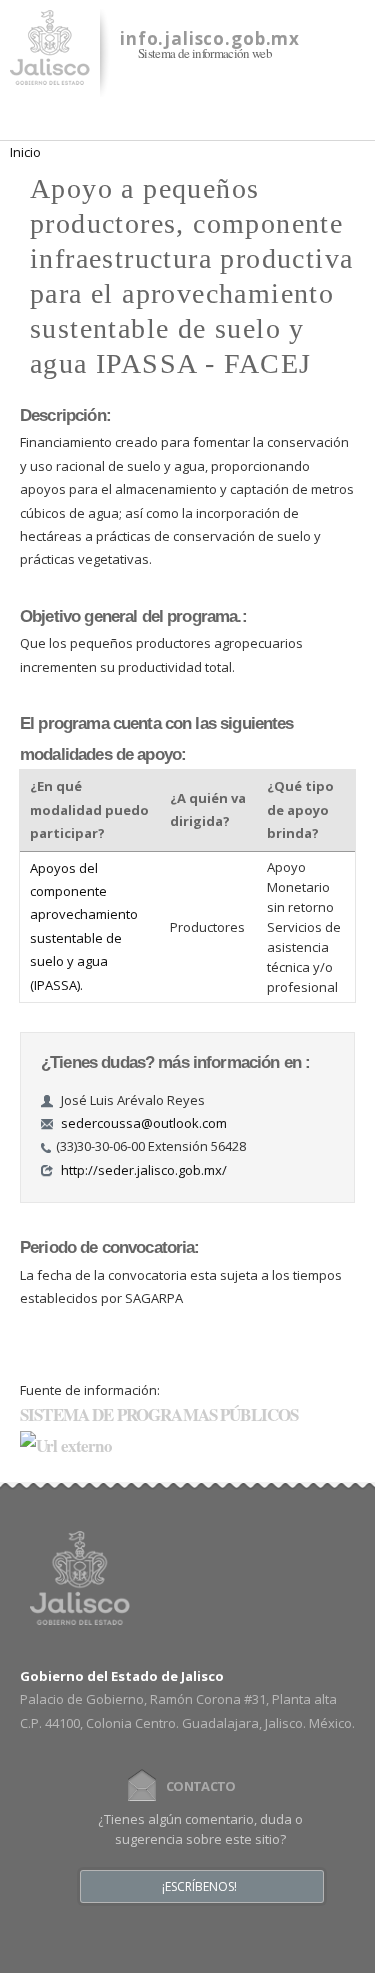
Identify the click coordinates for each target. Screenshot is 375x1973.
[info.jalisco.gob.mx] (50, 73)
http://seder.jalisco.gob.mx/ (144, 1170)
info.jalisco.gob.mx (210, 38)
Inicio (25, 152)
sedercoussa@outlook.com (144, 1123)
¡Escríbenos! (199, 1887)
